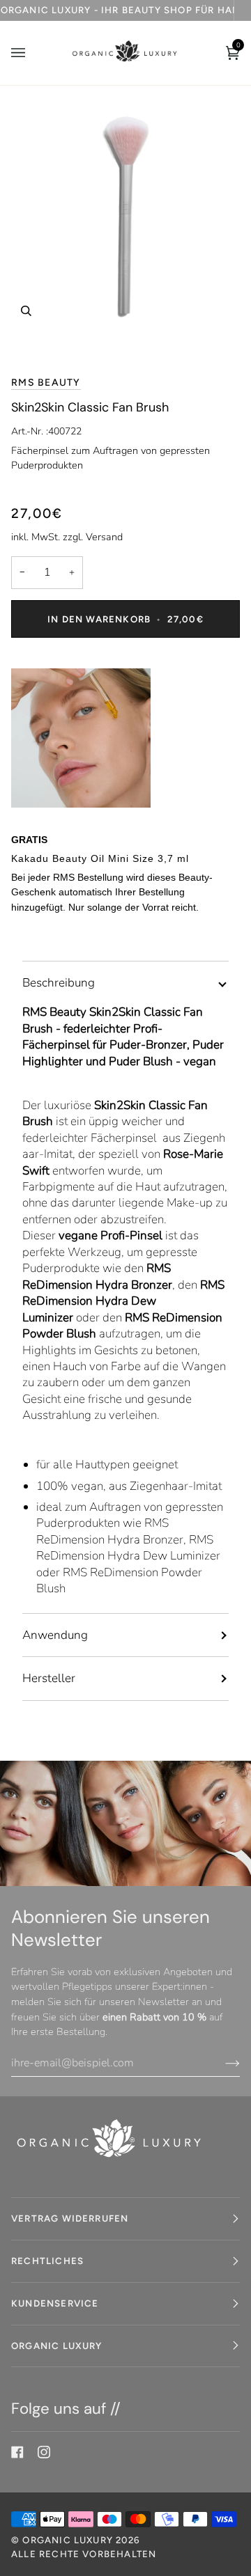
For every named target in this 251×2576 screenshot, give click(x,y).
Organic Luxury (69, 2540)
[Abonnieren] (221, 2063)
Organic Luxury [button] (57, 2346)
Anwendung (55, 1635)
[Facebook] (17, 2452)
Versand (104, 537)
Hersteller (49, 1678)
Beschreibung (59, 983)
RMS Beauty (46, 383)
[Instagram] (44, 2452)
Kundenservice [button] (55, 2303)
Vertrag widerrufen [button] (70, 2218)
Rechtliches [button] (47, 2261)
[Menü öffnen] (32, 53)
